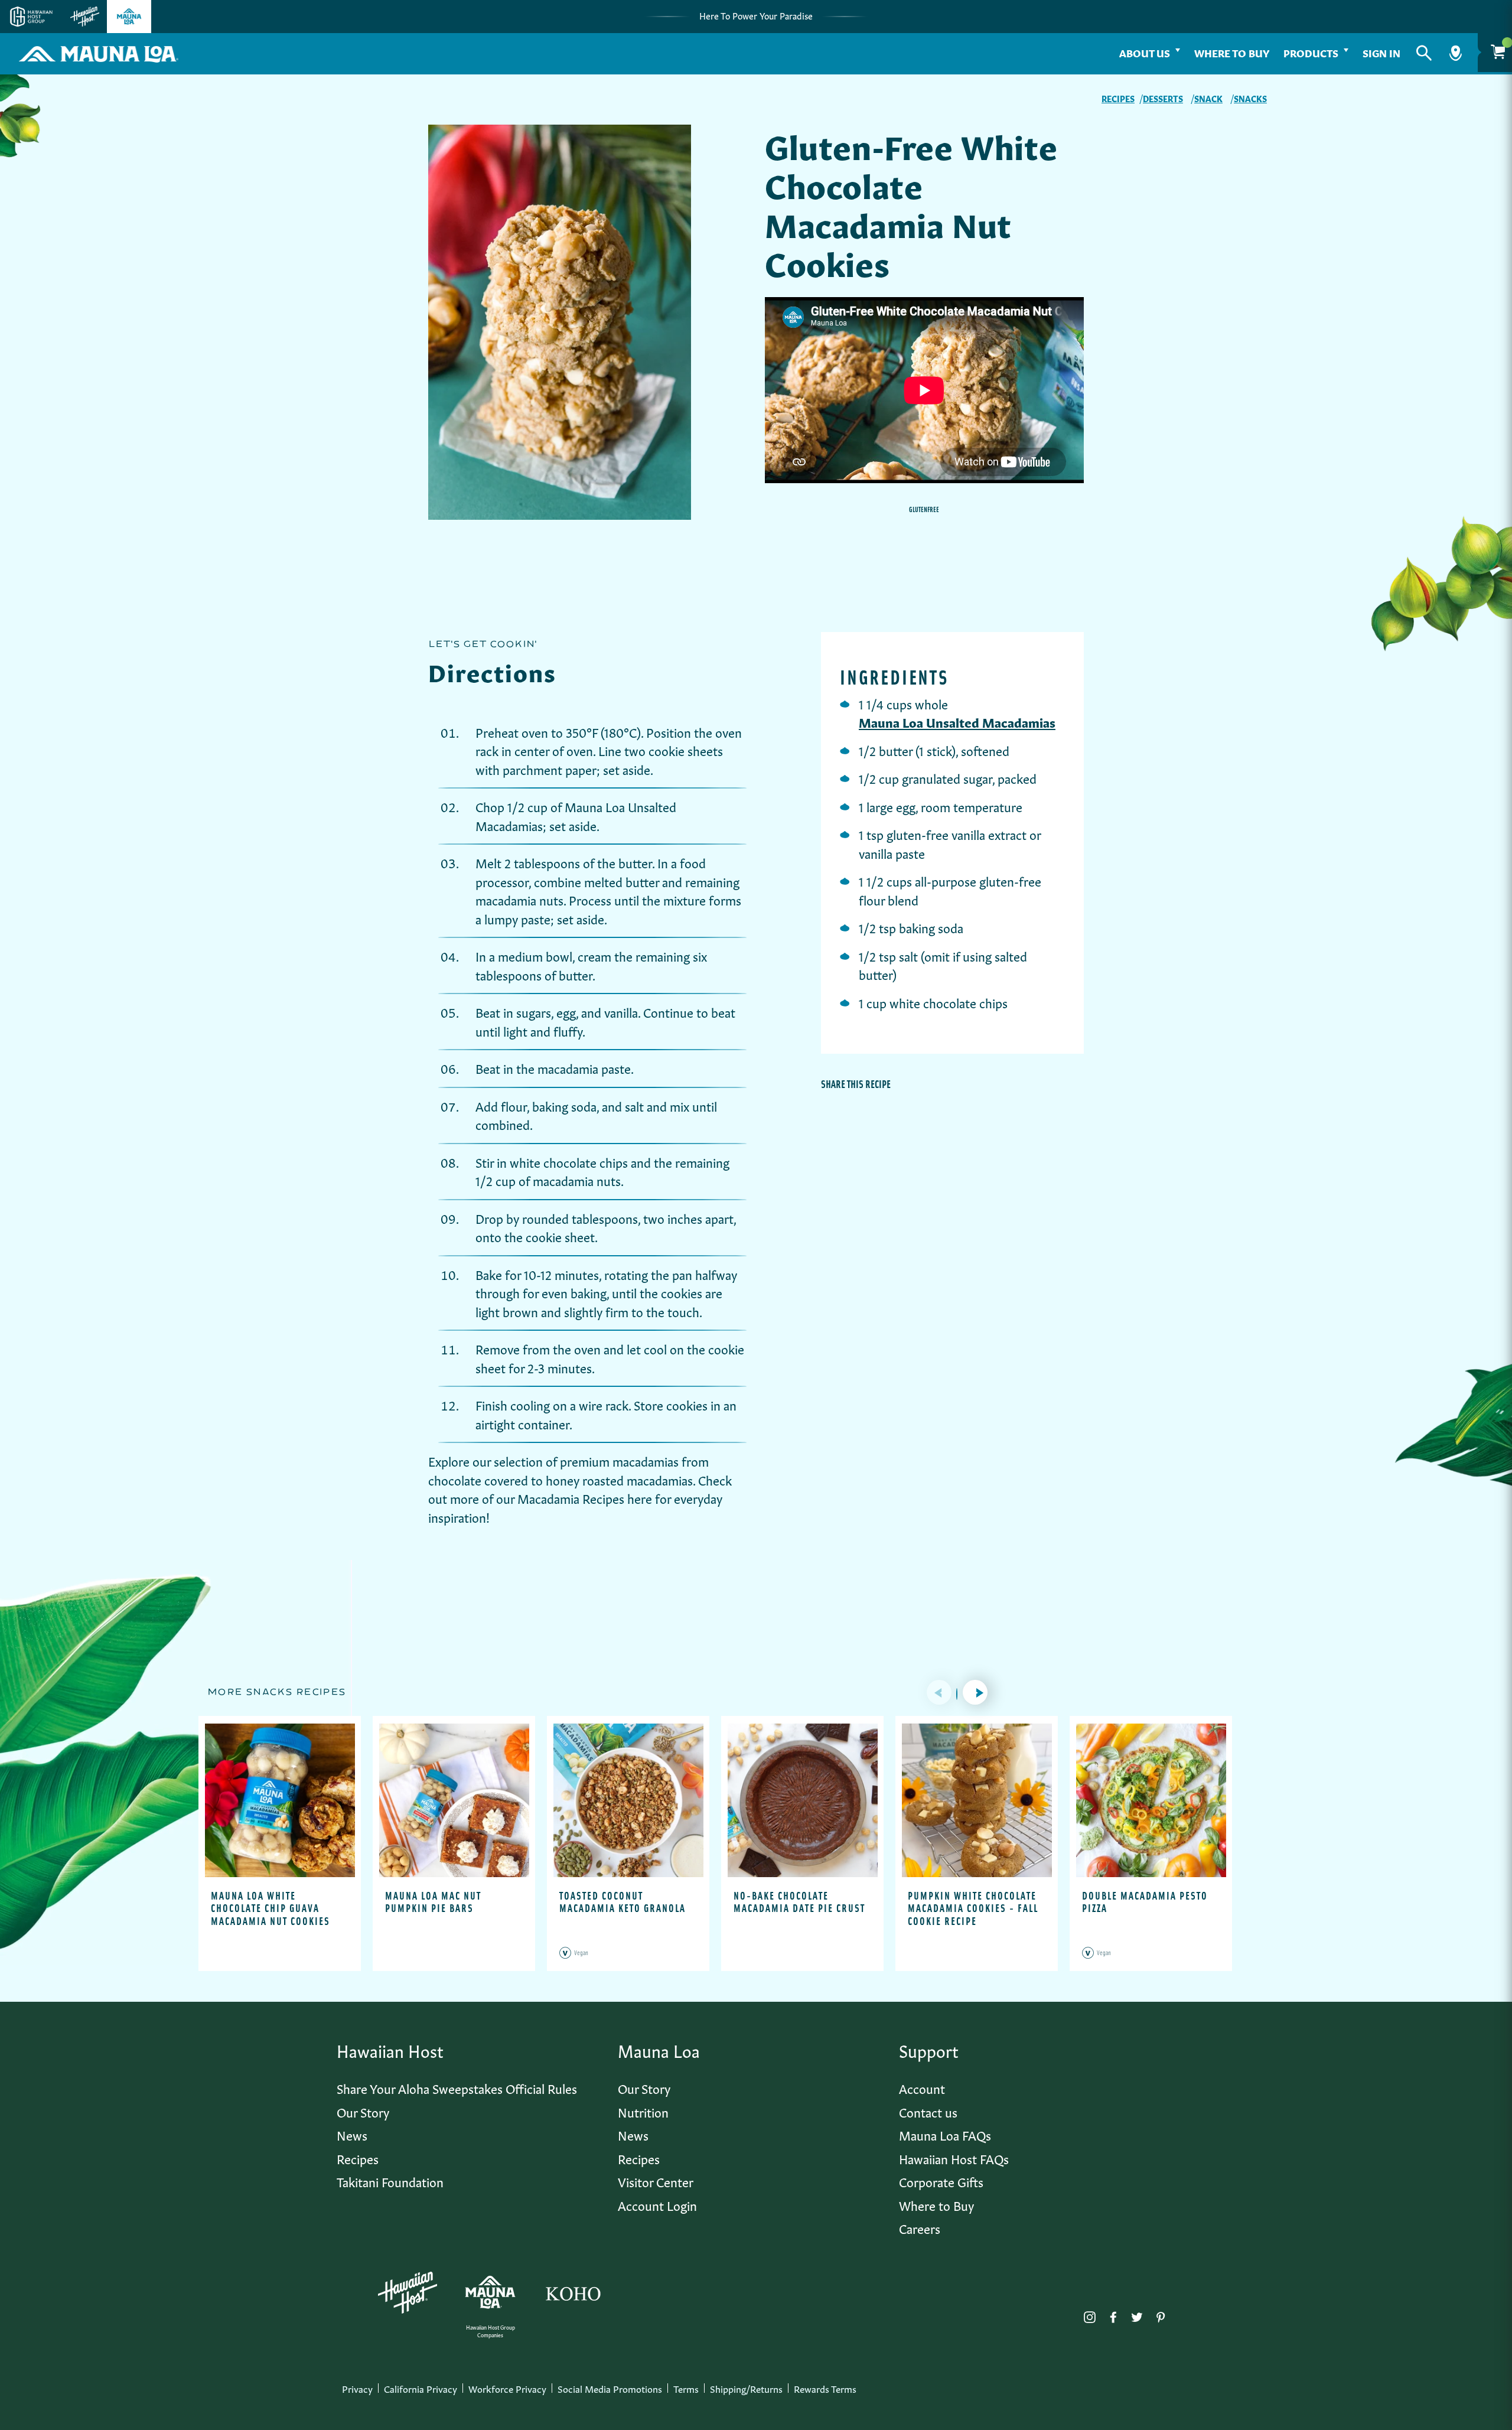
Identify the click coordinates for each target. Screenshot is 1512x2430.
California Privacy (421, 2388)
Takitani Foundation (390, 2181)
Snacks (1250, 98)
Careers (920, 2228)
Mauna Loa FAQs (945, 2134)
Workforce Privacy (507, 2388)
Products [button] (1311, 52)
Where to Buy (1232, 52)
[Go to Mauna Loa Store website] (129, 17)
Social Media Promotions (610, 2388)
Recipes (1118, 98)
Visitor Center (656, 2181)
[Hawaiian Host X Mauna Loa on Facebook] (1113, 2314)
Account (922, 2088)
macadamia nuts (519, 899)
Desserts (1163, 98)
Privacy (357, 2388)
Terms (686, 2388)
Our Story (363, 2111)
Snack (1208, 98)
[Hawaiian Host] (408, 2293)
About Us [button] (1145, 52)
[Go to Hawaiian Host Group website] (31, 17)
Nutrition (643, 2111)
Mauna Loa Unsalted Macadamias (957, 721)
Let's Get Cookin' (483, 644)
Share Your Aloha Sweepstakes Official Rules (457, 2088)
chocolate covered (478, 1479)
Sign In (1381, 52)
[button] (1424, 53)
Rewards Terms (825, 2388)
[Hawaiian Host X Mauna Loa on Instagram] (1090, 2314)
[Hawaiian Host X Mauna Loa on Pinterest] (1161, 2314)
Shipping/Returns (746, 2388)
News (352, 2134)
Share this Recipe (856, 1084)
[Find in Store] (1456, 53)
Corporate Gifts (941, 2181)
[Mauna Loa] (490, 2292)
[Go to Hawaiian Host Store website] (85, 17)
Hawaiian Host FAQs (954, 2158)
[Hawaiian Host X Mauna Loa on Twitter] (1137, 2314)
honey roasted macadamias (619, 1479)
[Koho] (573, 2292)
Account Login (657, 2205)
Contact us (928, 2111)
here (640, 1498)
